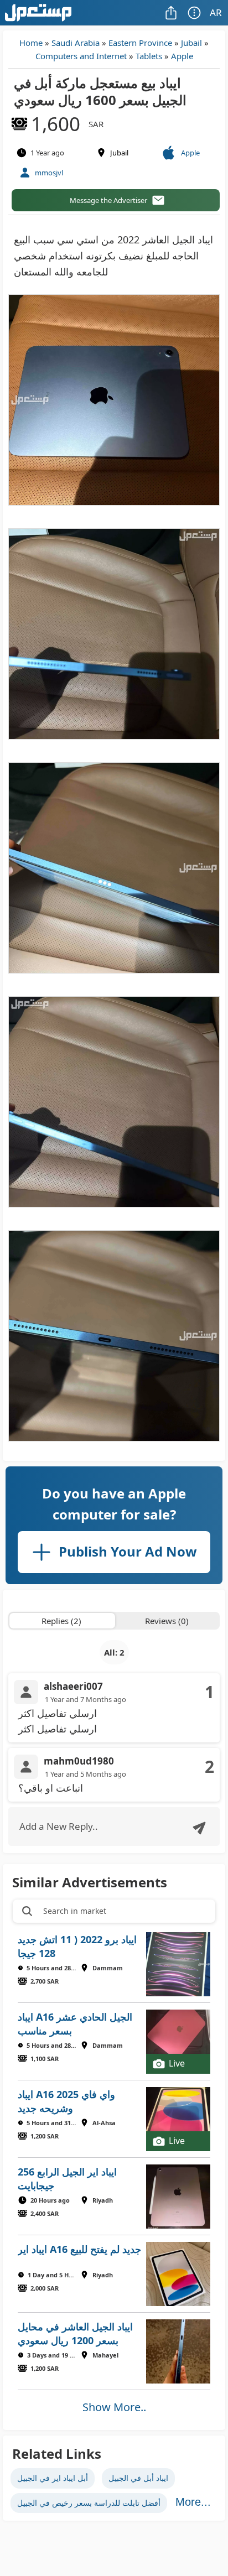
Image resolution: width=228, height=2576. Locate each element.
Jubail (191, 43)
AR (216, 12)
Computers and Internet (81, 56)
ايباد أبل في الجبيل (138, 2478)
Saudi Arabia (76, 43)
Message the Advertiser (108, 200)
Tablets (149, 56)
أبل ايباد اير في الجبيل (53, 2478)
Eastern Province (140, 43)
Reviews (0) (167, 1621)
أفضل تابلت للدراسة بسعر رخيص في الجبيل (89, 2503)
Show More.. (114, 2407)
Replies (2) (61, 1621)
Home (31, 43)
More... (193, 2502)
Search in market (75, 1911)
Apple (182, 56)
